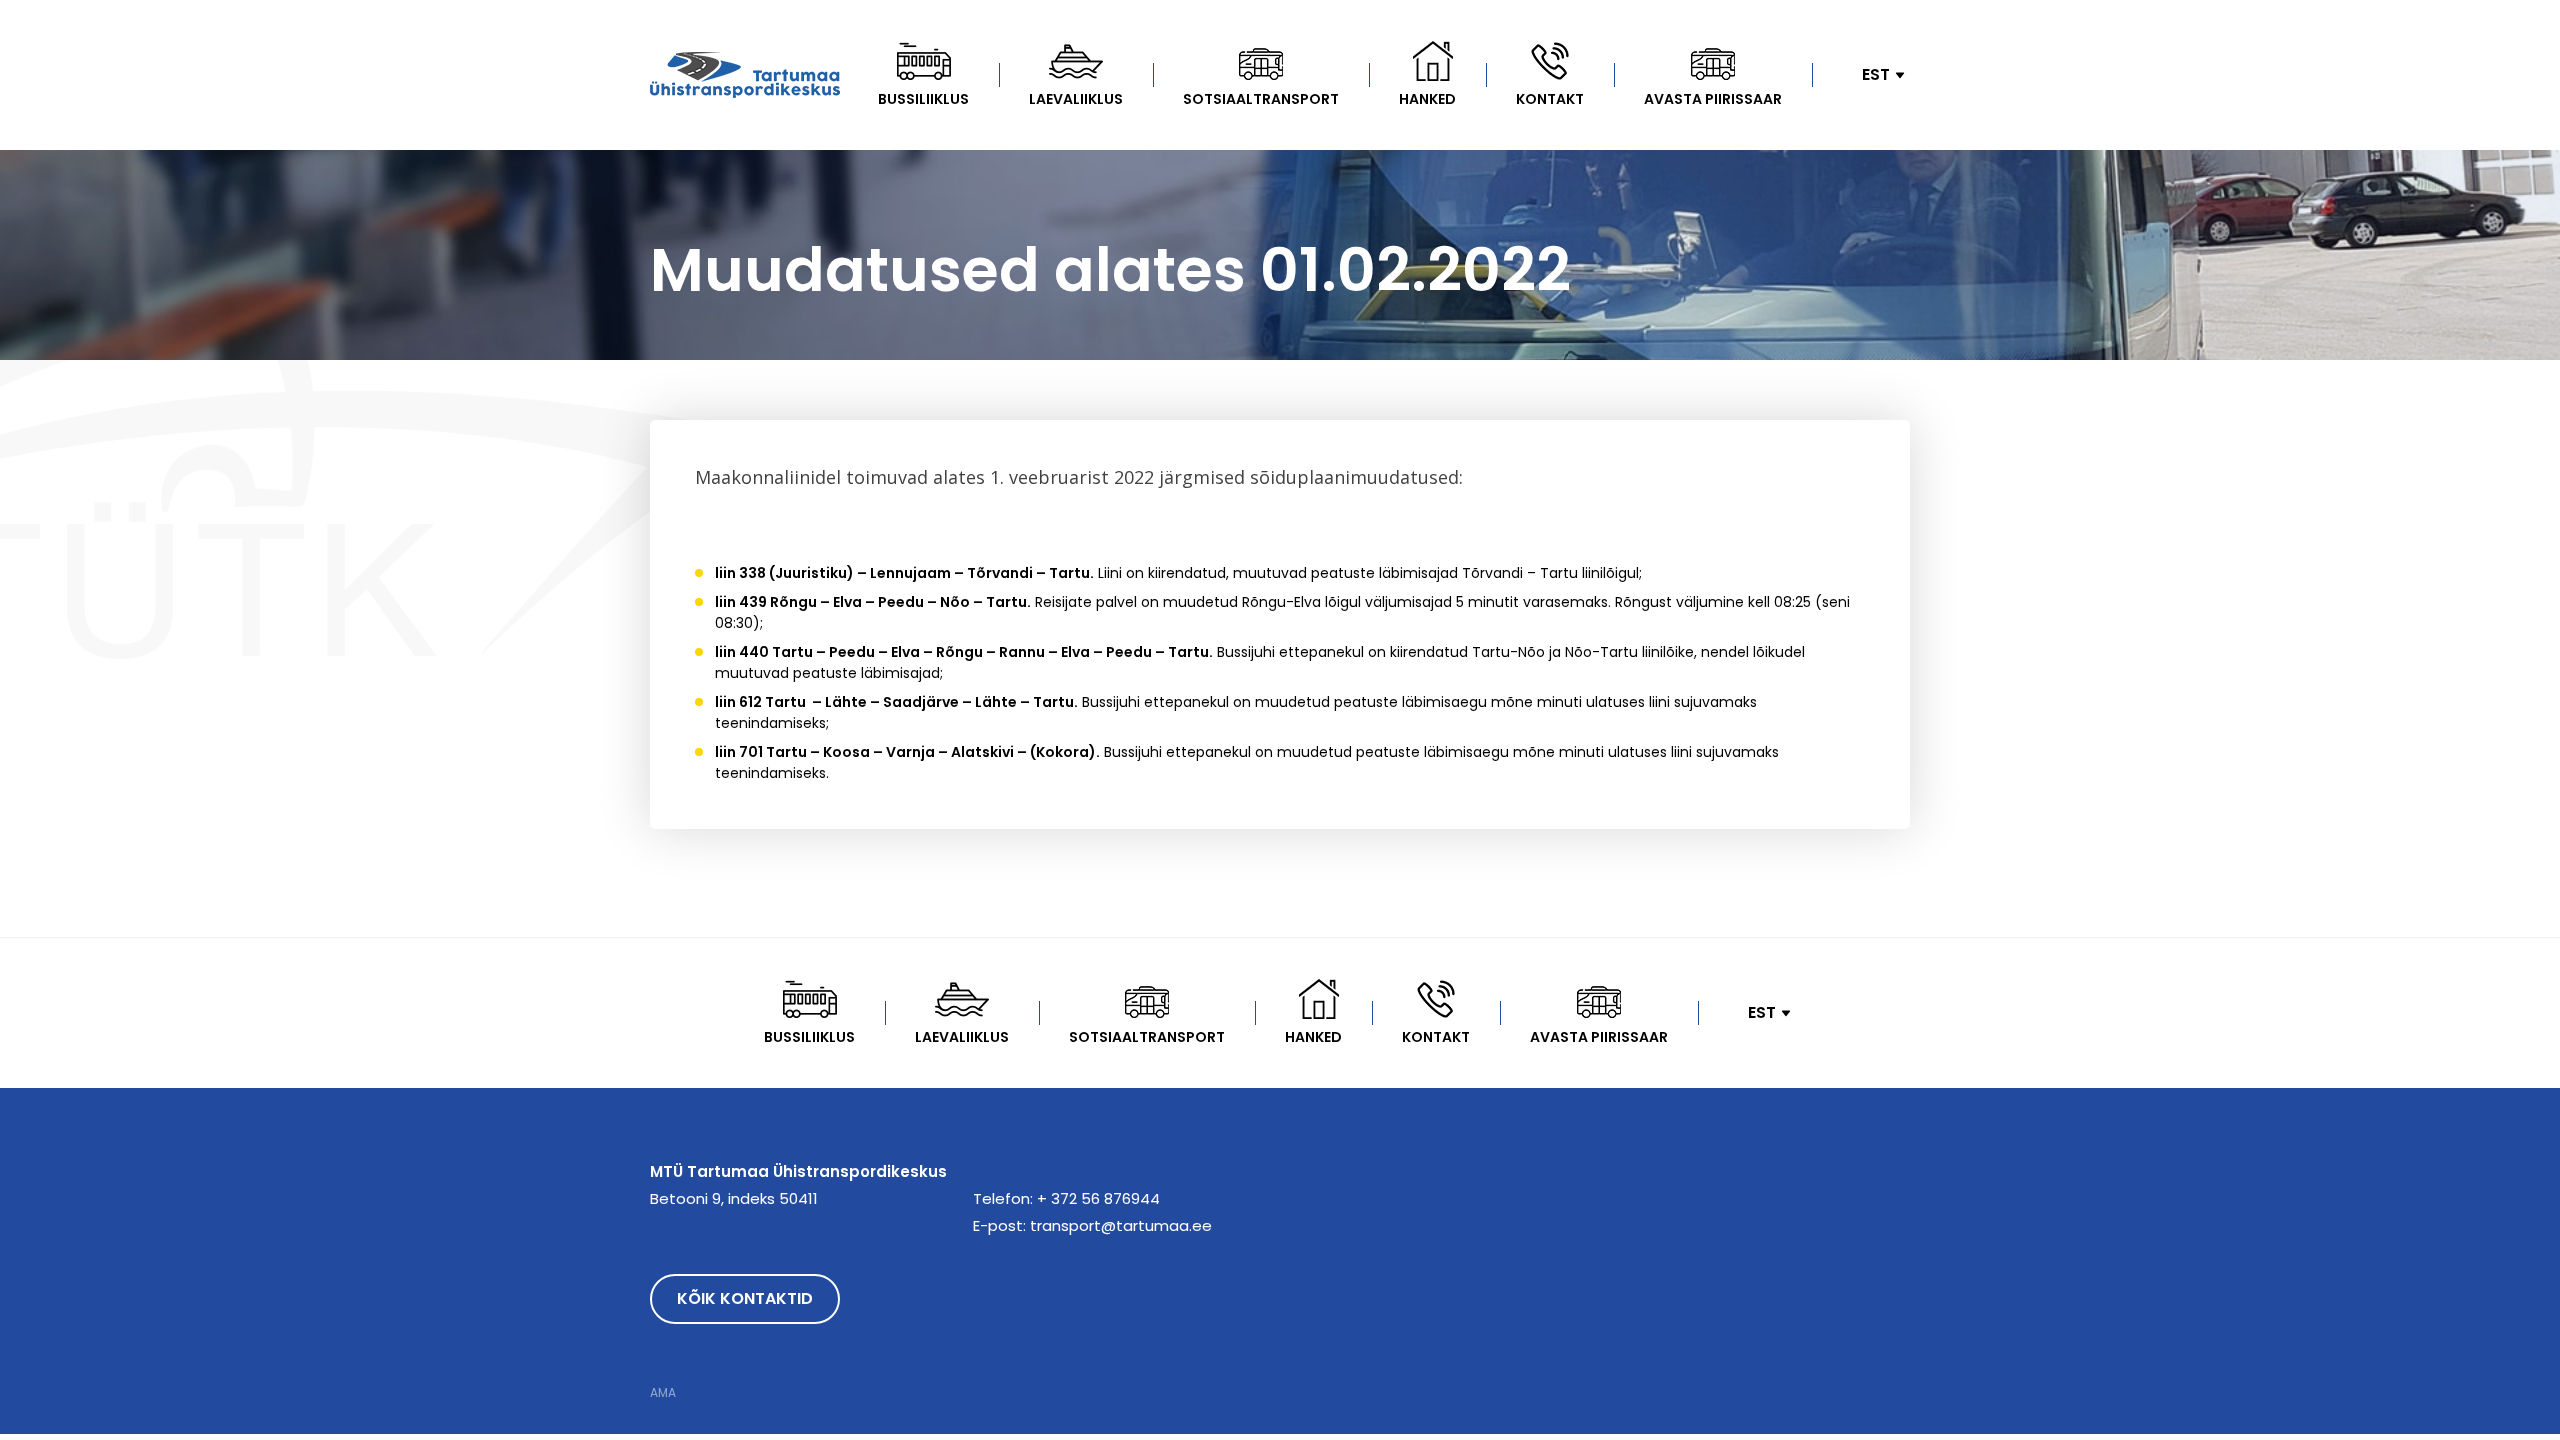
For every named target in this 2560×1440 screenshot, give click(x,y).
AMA (663, 1393)
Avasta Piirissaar (1713, 99)
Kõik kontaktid (745, 1298)
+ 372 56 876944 (1098, 1198)
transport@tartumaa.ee (1121, 1225)
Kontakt (1550, 99)
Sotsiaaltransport (1261, 99)
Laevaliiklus (1076, 99)
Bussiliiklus (923, 99)
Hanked (1427, 99)
